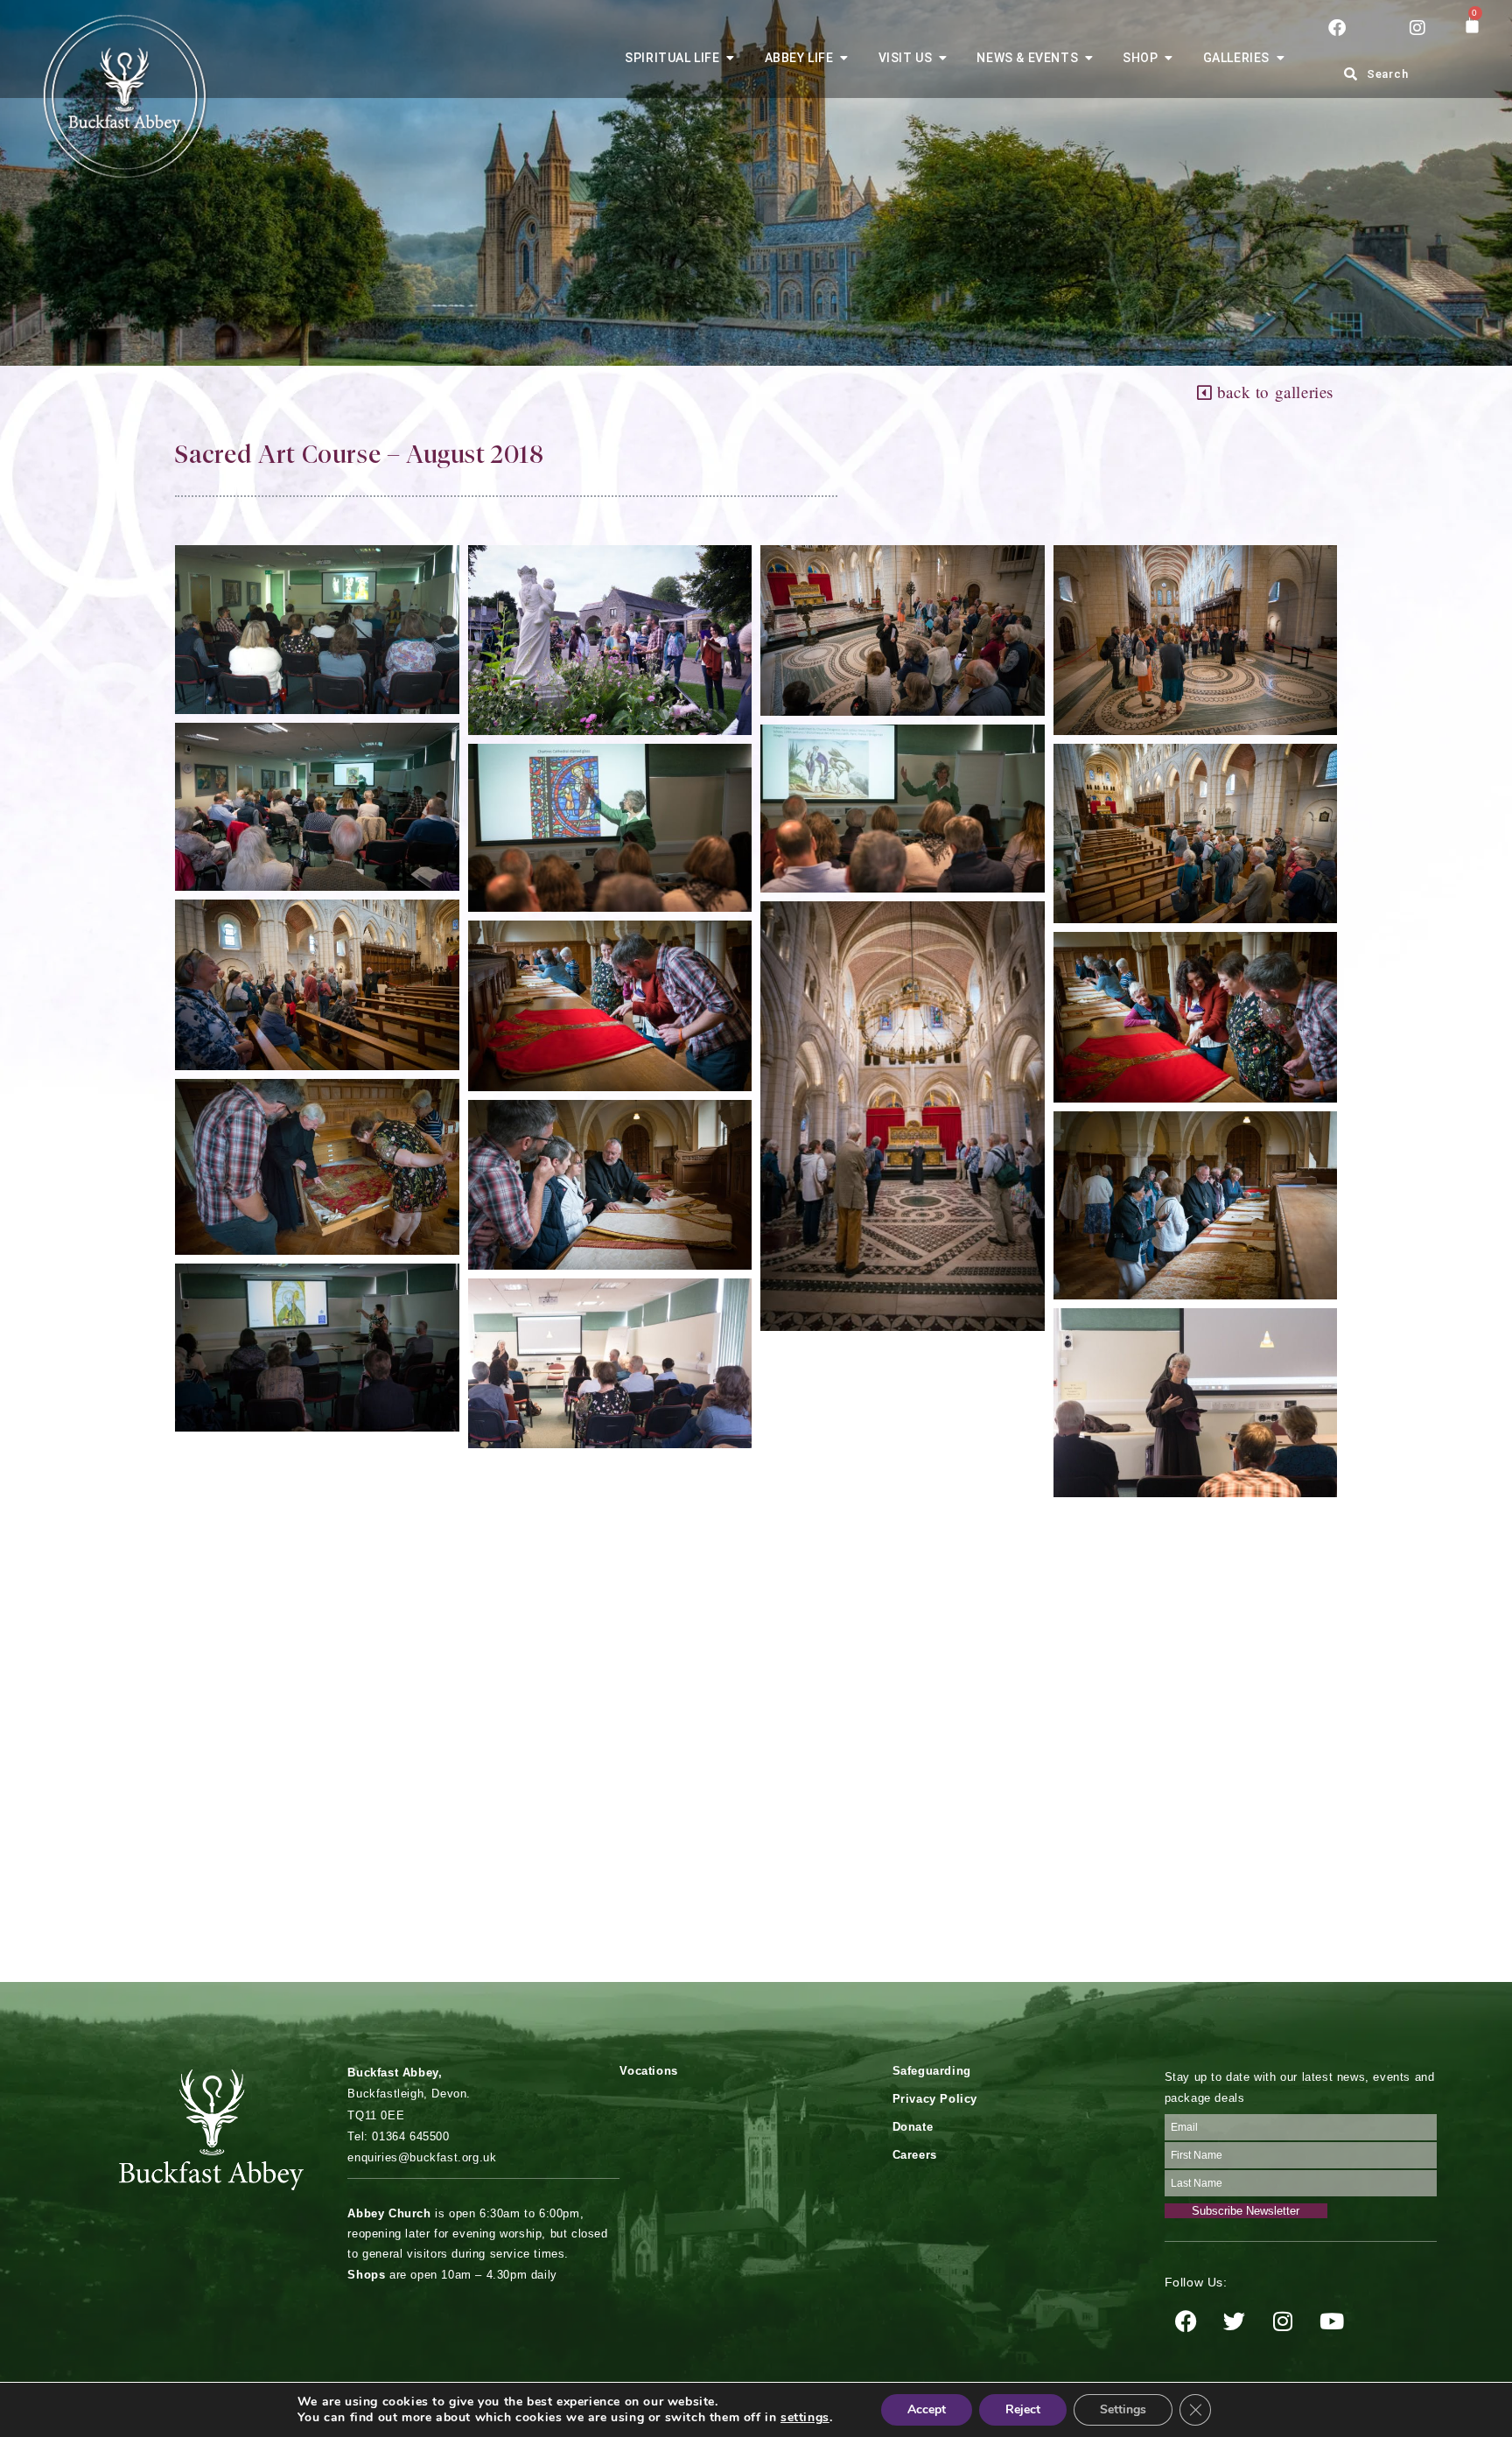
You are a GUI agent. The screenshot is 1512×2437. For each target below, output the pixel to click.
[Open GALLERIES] (1280, 58)
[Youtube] (1332, 2321)
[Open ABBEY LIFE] (844, 58)
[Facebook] (1186, 2321)
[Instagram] (1284, 2321)
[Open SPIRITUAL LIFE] (731, 58)
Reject (1023, 2409)
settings (805, 2418)
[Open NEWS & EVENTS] (1088, 58)
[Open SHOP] (1169, 58)
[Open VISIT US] (942, 58)
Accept (927, 2409)
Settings (1123, 2409)
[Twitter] (1235, 2321)
